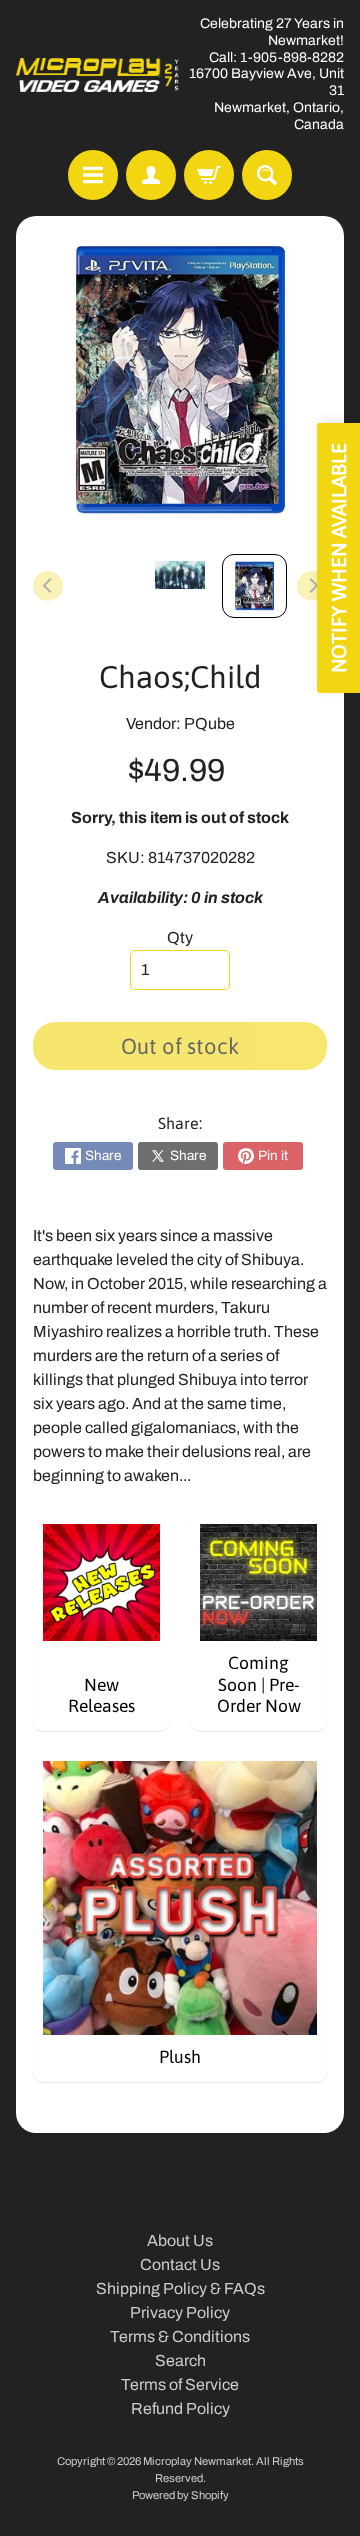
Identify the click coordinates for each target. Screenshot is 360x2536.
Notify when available (338, 558)
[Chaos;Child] (254, 586)
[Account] (151, 175)
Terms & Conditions (180, 2336)
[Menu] (93, 175)
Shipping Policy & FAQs (180, 2288)
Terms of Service (180, 2384)
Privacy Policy (180, 2312)
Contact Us (180, 2264)
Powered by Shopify (180, 2495)
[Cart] (209, 175)
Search (180, 2360)
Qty (180, 937)
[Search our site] (267, 175)
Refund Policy (180, 2408)
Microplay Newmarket (197, 2461)
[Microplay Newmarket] (98, 75)
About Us (180, 2240)
